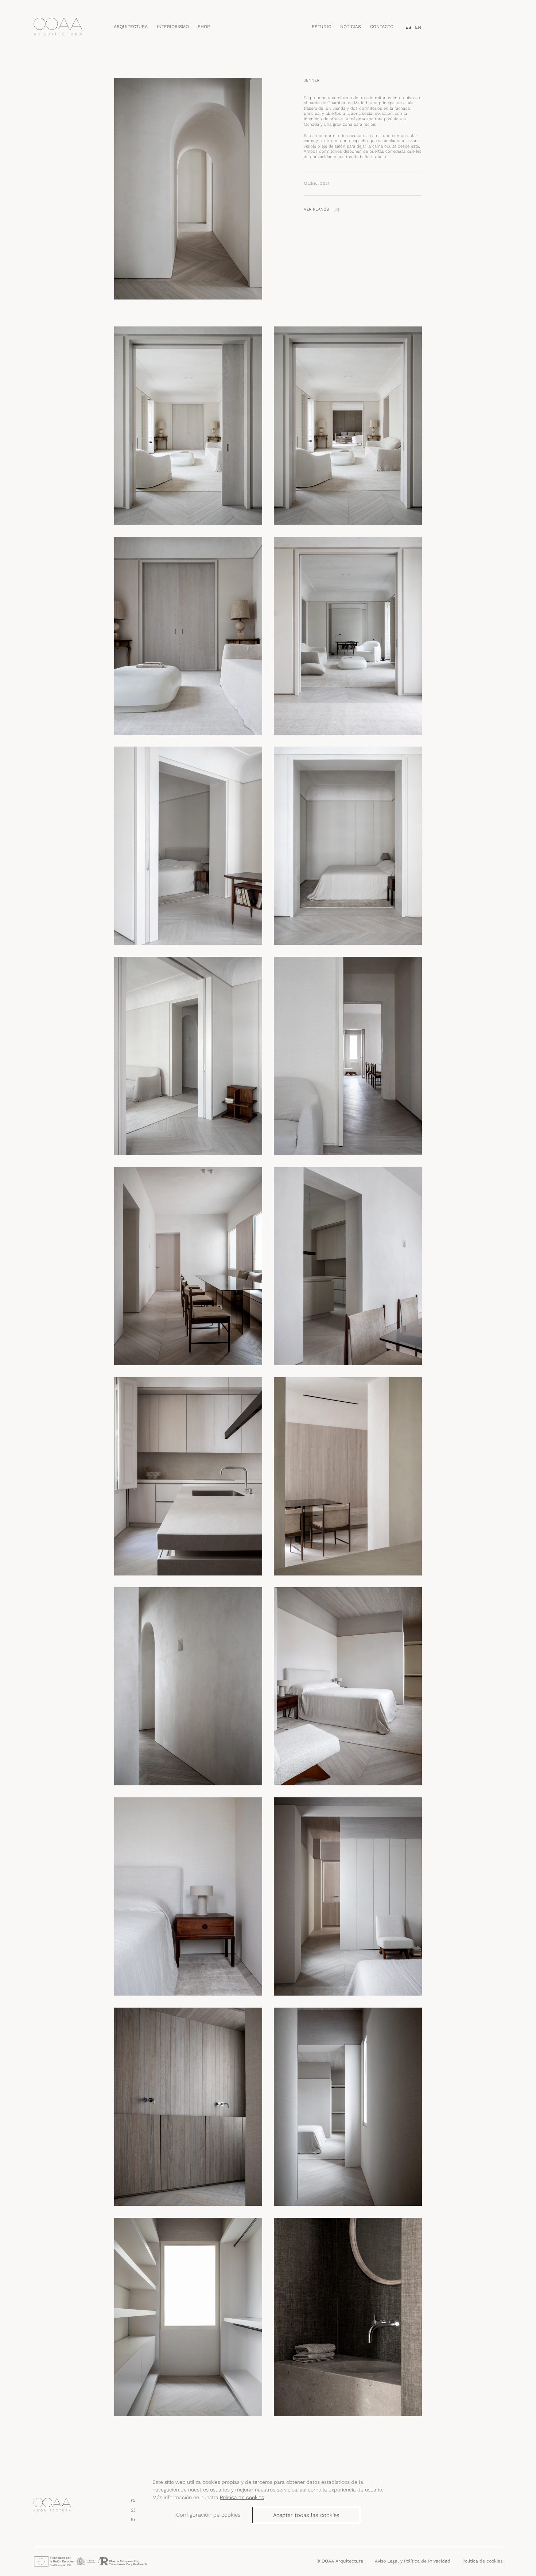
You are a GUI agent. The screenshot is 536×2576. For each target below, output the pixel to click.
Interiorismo (173, 27)
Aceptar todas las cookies (306, 2515)
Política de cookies (242, 2497)
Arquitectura (131, 27)
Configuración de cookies (208, 2515)
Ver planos (316, 210)
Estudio (322, 27)
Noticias (351, 27)
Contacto (382, 27)
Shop (204, 27)
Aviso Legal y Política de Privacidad (413, 2561)
